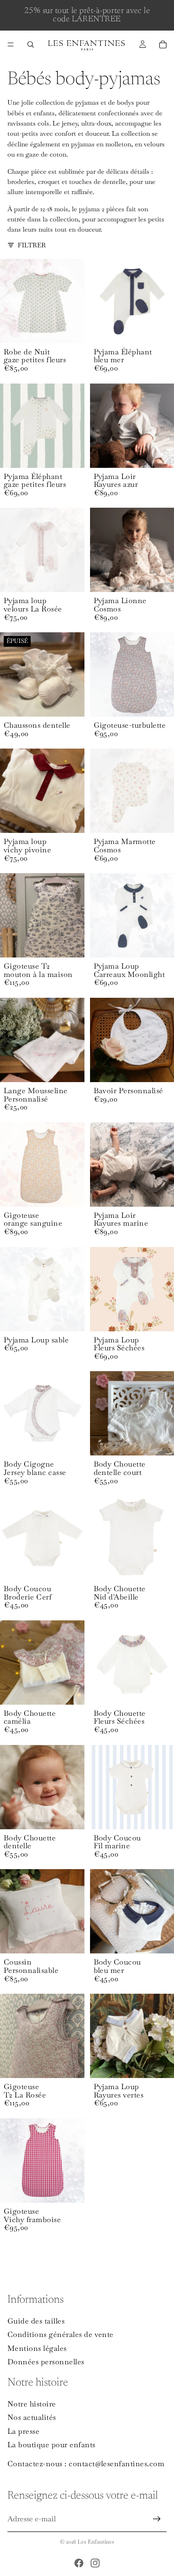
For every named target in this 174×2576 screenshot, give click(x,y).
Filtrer (32, 245)
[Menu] (11, 44)
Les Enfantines (96, 2542)
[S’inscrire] (157, 2519)
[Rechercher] (31, 44)
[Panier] (163, 44)
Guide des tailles (36, 2321)
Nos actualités (32, 2417)
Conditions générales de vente (61, 2334)
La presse (23, 2431)
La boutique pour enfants (52, 2445)
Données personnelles (46, 2362)
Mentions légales (37, 2348)
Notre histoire (32, 2404)
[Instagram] (95, 2563)
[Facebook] (79, 2563)
